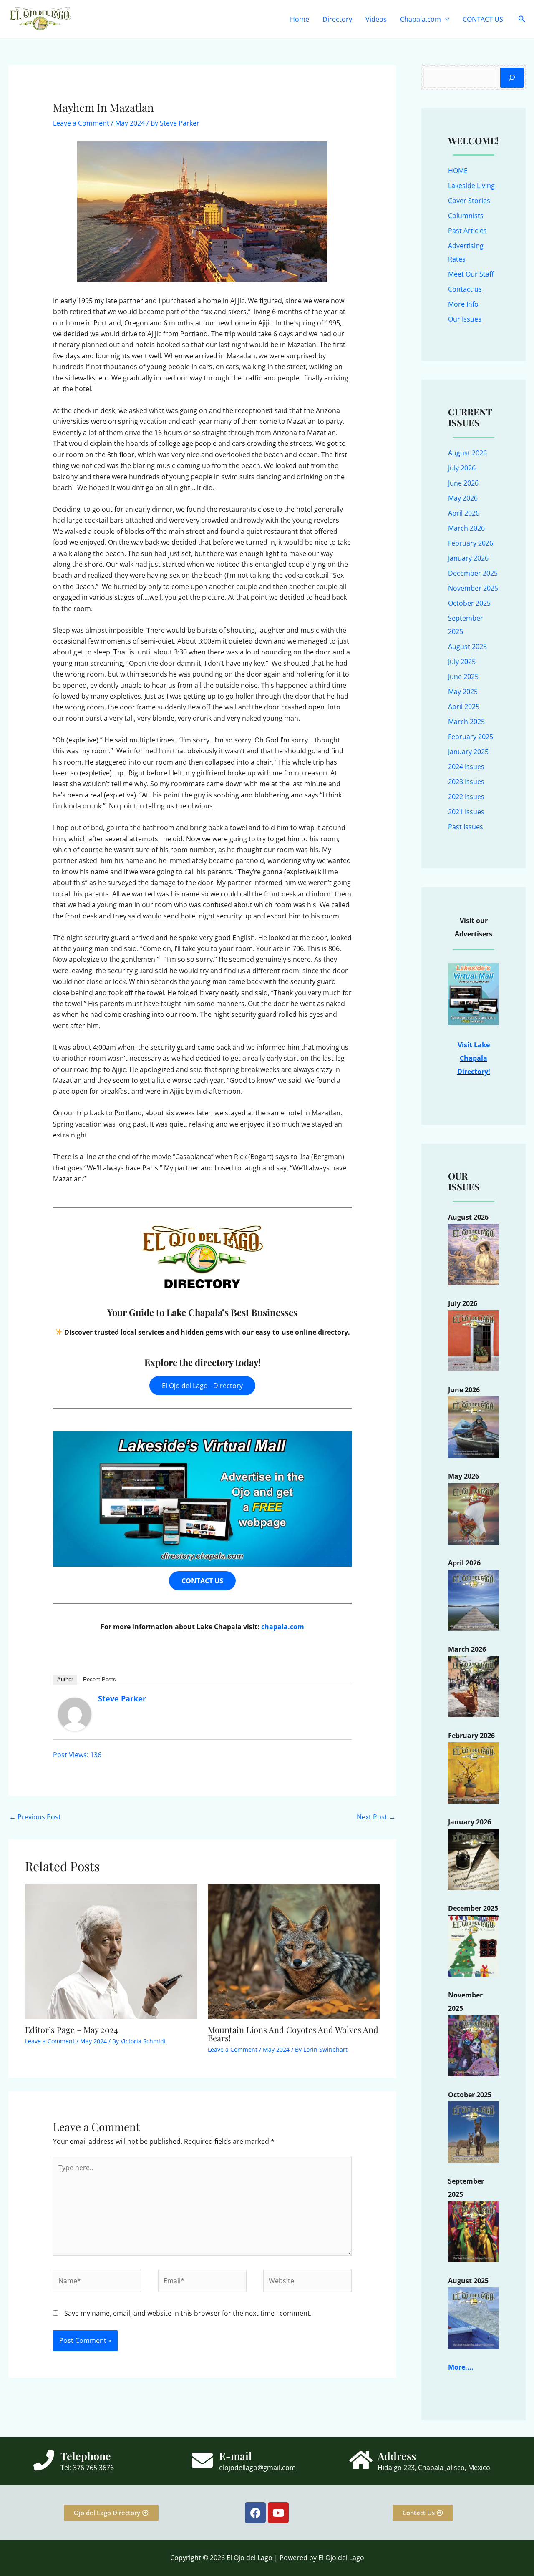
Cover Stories (469, 201)
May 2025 (463, 692)
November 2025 (473, 588)
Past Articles (467, 231)
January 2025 (468, 752)
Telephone (86, 2456)
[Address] (361, 2460)
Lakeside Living (471, 186)
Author (65, 1679)
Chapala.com (421, 19)
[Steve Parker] (75, 1713)
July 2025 (462, 662)
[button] (445, 19)
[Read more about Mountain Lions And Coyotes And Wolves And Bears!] (294, 1951)
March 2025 (466, 722)
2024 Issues (466, 767)
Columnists (466, 216)
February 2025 (471, 737)
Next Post (376, 1817)
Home (300, 19)
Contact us (465, 289)
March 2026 (466, 528)
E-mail (236, 2456)
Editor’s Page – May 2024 (72, 2029)
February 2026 (471, 543)
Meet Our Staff (471, 274)
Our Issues (465, 319)
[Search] (512, 78)
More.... (461, 2367)
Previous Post (35, 1817)
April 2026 (464, 513)
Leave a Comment (81, 123)
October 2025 (469, 603)
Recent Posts (99, 1679)
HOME (458, 171)
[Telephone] (44, 2460)
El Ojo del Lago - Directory (202, 1386)
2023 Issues (466, 782)
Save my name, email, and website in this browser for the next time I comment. (188, 2313)
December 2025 (473, 573)
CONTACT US (483, 19)
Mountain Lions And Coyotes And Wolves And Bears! (293, 2034)
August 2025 (467, 647)
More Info (463, 304)
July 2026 (462, 468)
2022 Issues (466, 797)
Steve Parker (122, 1698)
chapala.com (283, 1627)
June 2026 (463, 483)
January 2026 (468, 558)
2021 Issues (466, 812)
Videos (376, 19)
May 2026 (463, 498)
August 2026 (467, 453)
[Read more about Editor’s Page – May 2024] (111, 1951)
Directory (337, 19)
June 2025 (463, 677)
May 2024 (130, 123)
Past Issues (466, 827)
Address (397, 2456)
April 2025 (464, 707)
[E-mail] (202, 2460)
